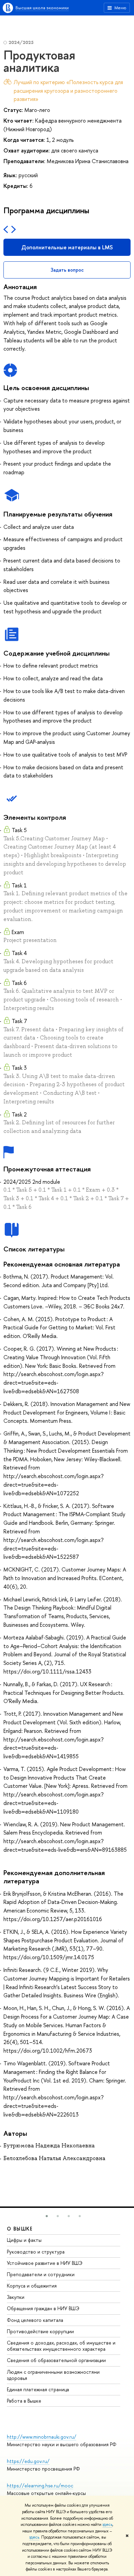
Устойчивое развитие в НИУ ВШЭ (45, 2263)
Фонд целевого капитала (35, 2320)
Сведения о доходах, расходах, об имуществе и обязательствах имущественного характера (61, 2346)
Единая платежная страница (38, 2389)
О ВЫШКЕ (20, 2229)
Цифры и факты (24, 2240)
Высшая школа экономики (42, 8)
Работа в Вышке (24, 2401)
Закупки (16, 2297)
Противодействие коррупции (40, 2331)
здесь (107, 2524)
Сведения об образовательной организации (56, 2360)
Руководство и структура (36, 2252)
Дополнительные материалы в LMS (67, 247)
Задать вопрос (67, 270)
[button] (47, 2216)
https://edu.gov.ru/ (28, 2461)
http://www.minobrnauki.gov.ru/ (42, 2437)
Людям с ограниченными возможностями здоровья (53, 2375)
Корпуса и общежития (32, 2286)
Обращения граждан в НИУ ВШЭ (43, 2308)
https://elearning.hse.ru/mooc (40, 2486)
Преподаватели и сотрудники (41, 2274)
